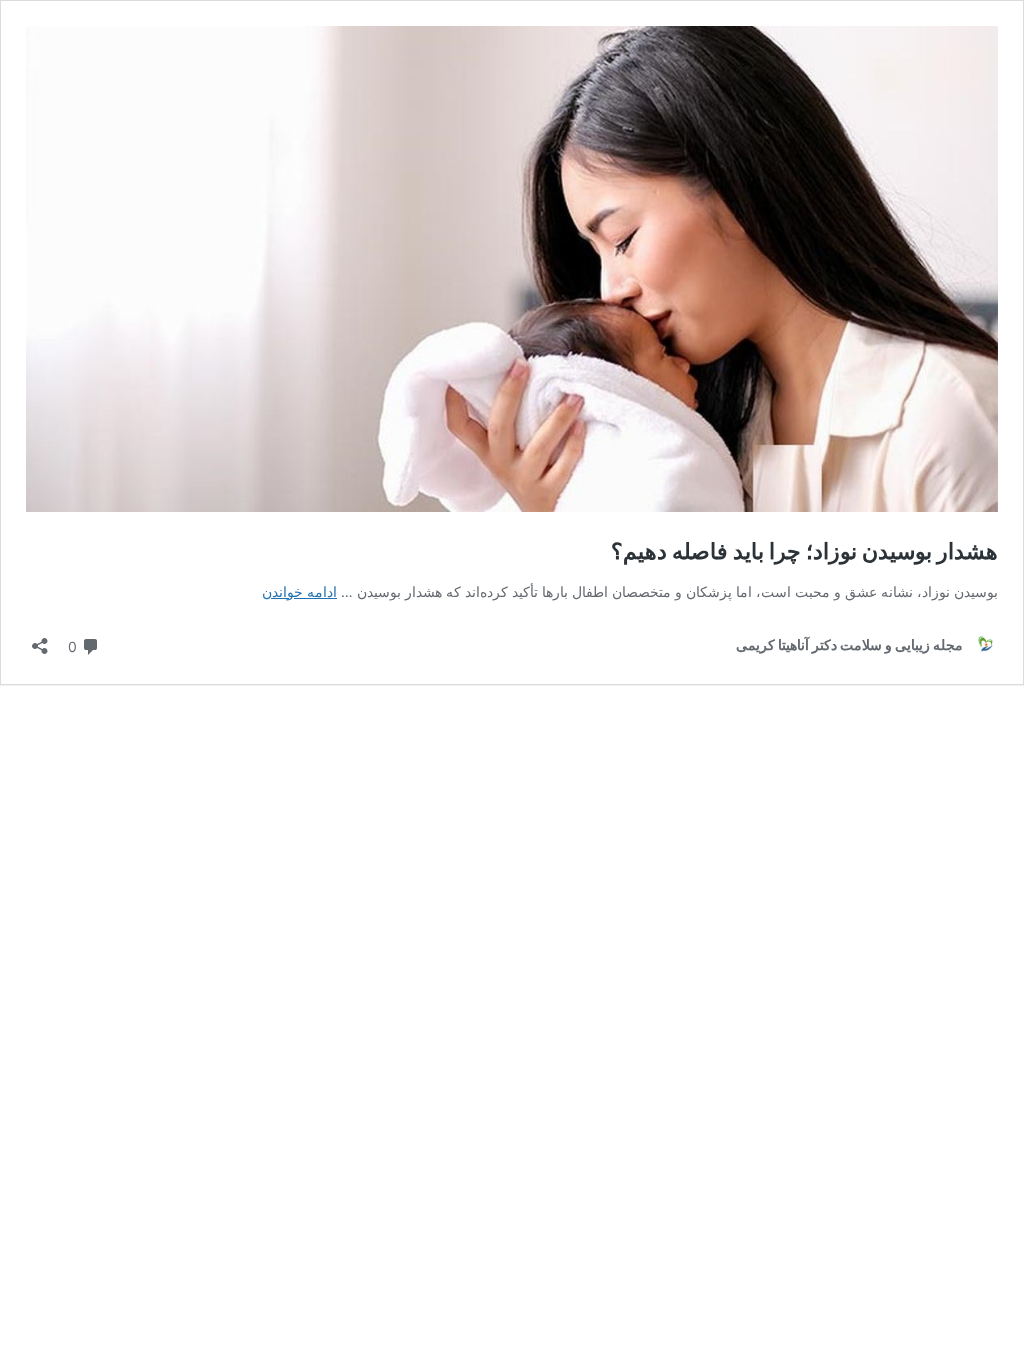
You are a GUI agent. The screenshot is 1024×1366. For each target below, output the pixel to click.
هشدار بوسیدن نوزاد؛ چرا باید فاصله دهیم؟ (804, 551)
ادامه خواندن (299, 591)
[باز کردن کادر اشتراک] (40, 639)
